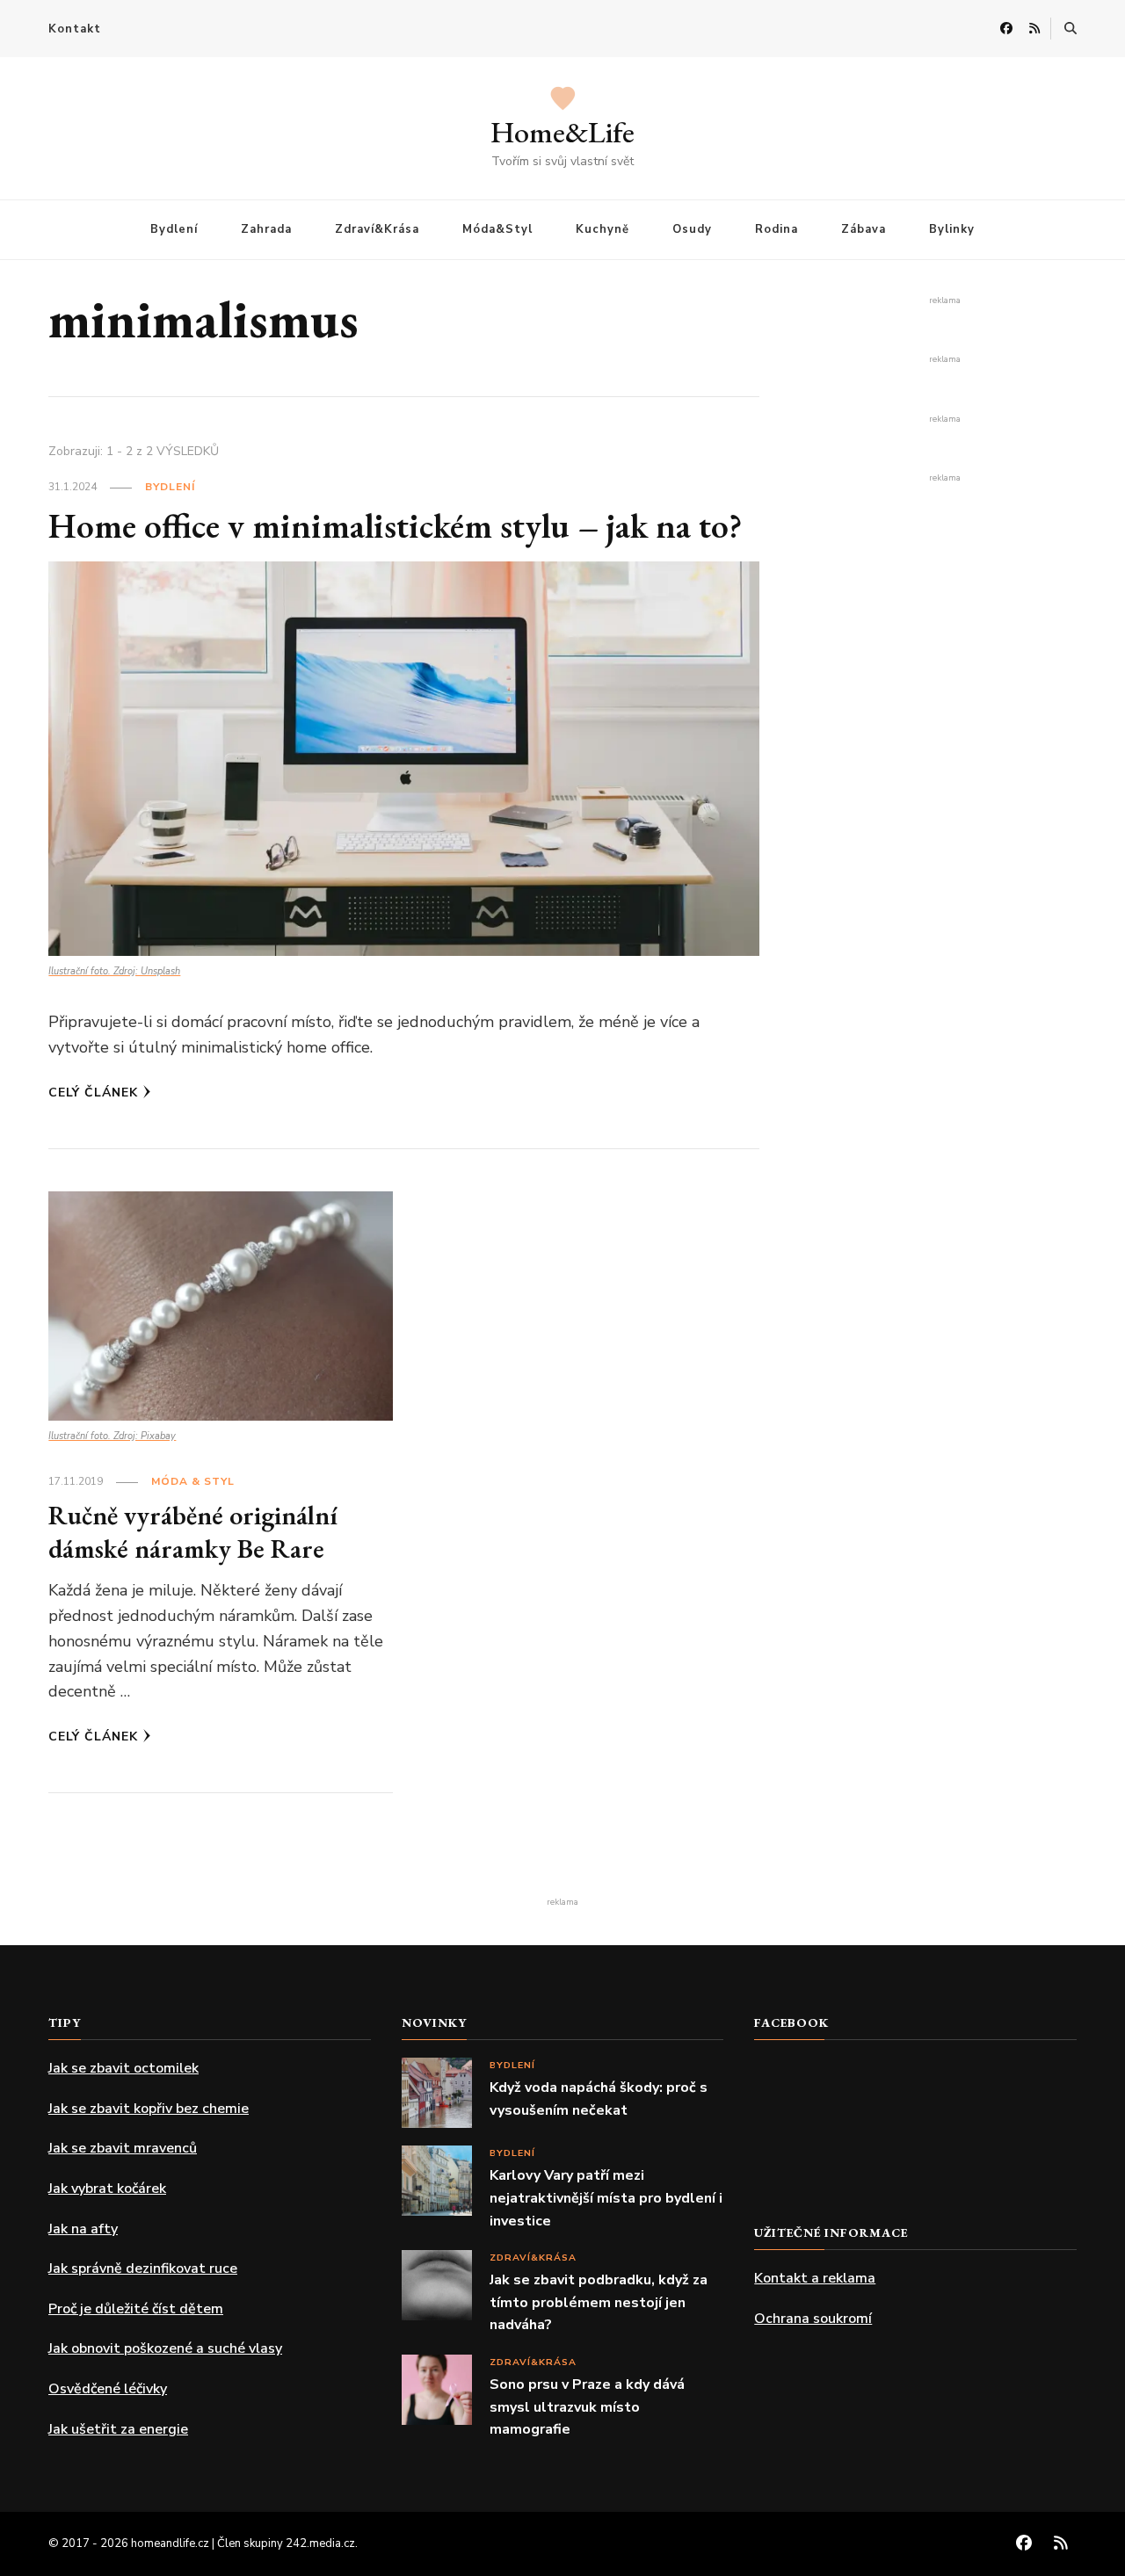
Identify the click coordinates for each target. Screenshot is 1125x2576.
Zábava (864, 229)
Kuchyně (602, 229)
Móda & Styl (193, 1481)
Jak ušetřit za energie (118, 2429)
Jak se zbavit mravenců (123, 2148)
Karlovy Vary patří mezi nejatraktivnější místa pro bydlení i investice (606, 2198)
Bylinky (952, 229)
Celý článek (93, 1093)
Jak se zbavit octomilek (123, 2068)
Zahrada (266, 229)
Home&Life (562, 132)
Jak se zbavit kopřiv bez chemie (149, 2109)
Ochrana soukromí (813, 2319)
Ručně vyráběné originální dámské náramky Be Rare (193, 1532)
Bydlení (174, 229)
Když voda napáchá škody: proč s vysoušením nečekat (599, 2099)
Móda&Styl (497, 229)
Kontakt (75, 29)
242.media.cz (320, 2543)
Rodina (777, 229)
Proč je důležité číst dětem (136, 2309)
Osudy (692, 229)
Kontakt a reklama (815, 2278)
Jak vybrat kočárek (107, 2189)
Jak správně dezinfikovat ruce (143, 2268)
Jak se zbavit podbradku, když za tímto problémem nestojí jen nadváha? (599, 2302)
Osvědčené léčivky (108, 2389)
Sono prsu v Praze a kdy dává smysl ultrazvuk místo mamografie (587, 2407)
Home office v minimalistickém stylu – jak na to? (396, 525)
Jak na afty (83, 2229)
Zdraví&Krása (377, 229)
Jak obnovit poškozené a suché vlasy (165, 2348)
